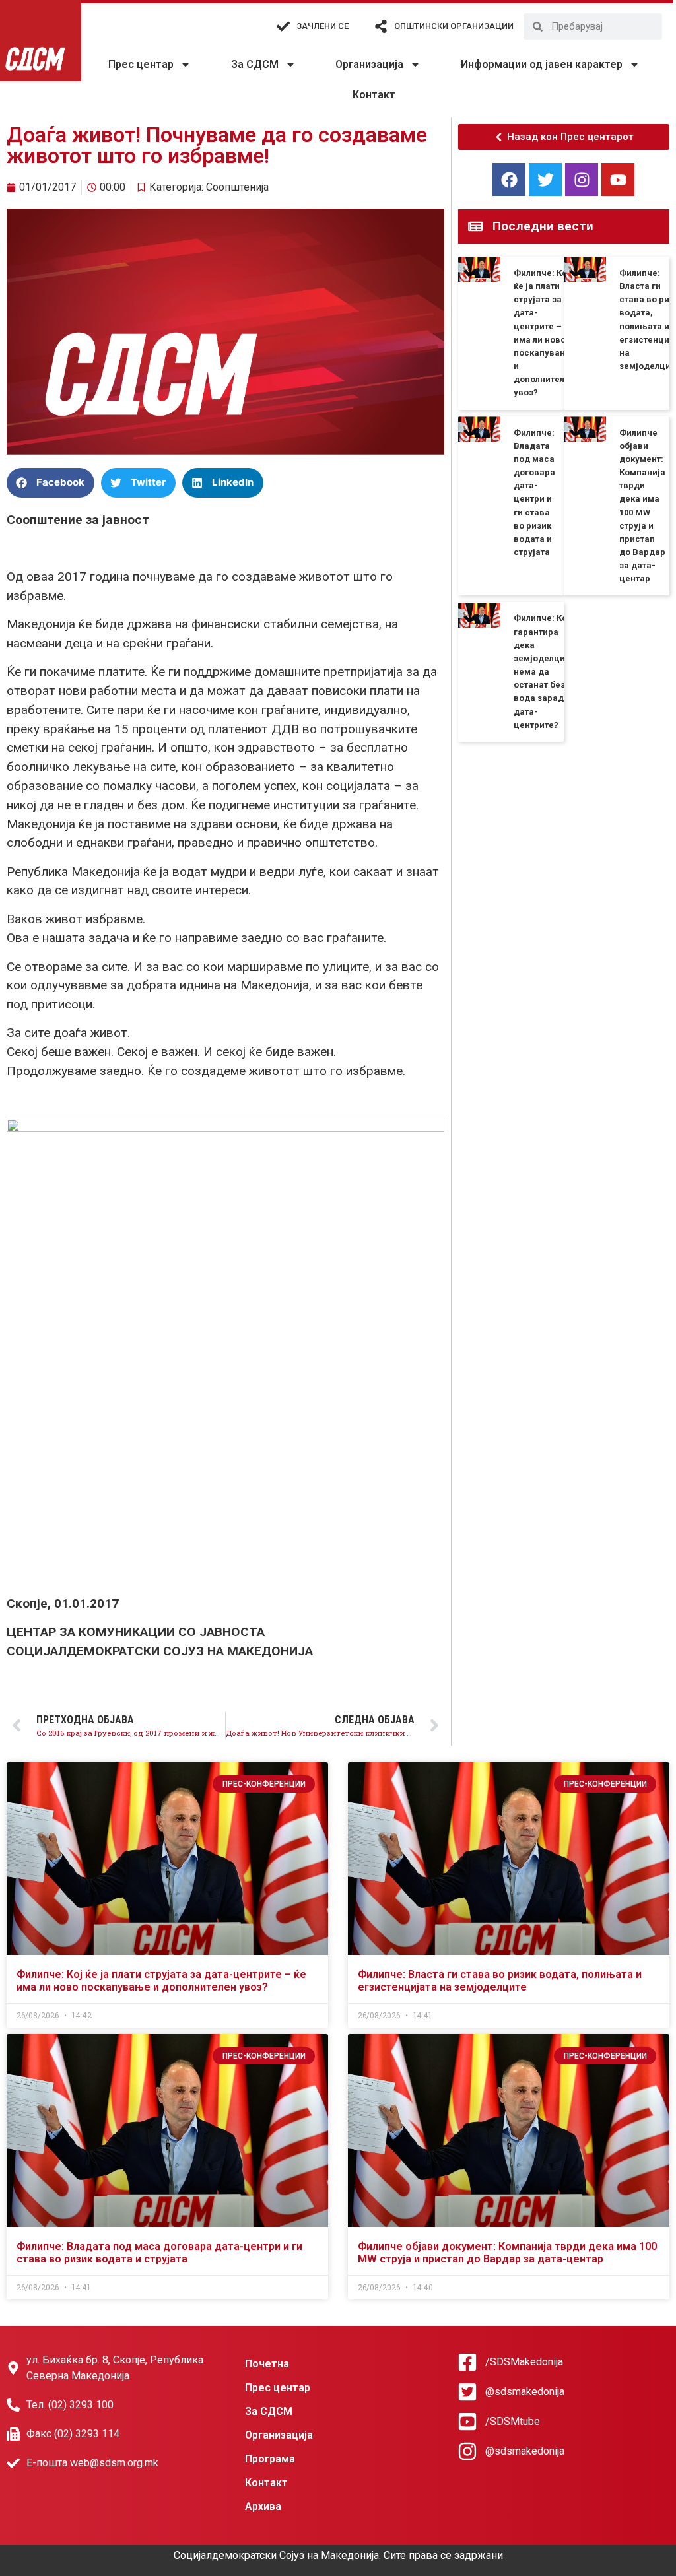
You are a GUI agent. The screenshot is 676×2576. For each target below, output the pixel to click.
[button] (51, 483)
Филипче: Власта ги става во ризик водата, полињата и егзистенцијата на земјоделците (500, 1981)
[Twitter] (545, 180)
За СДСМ (255, 64)
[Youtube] (618, 180)
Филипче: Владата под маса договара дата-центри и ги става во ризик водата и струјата (159, 2253)
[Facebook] (509, 180)
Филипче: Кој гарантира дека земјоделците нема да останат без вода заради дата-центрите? (544, 671)
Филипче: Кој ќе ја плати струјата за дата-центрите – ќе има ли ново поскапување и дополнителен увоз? (161, 1981)
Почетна (267, 2364)
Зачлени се (322, 26)
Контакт (374, 95)
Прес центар (141, 64)
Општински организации (454, 26)
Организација (369, 64)
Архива (263, 2506)
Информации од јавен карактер (542, 64)
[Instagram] (582, 180)
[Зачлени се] (283, 26)
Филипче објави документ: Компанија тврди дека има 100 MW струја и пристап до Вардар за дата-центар (507, 2253)
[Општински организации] (381, 26)
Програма (270, 2459)
